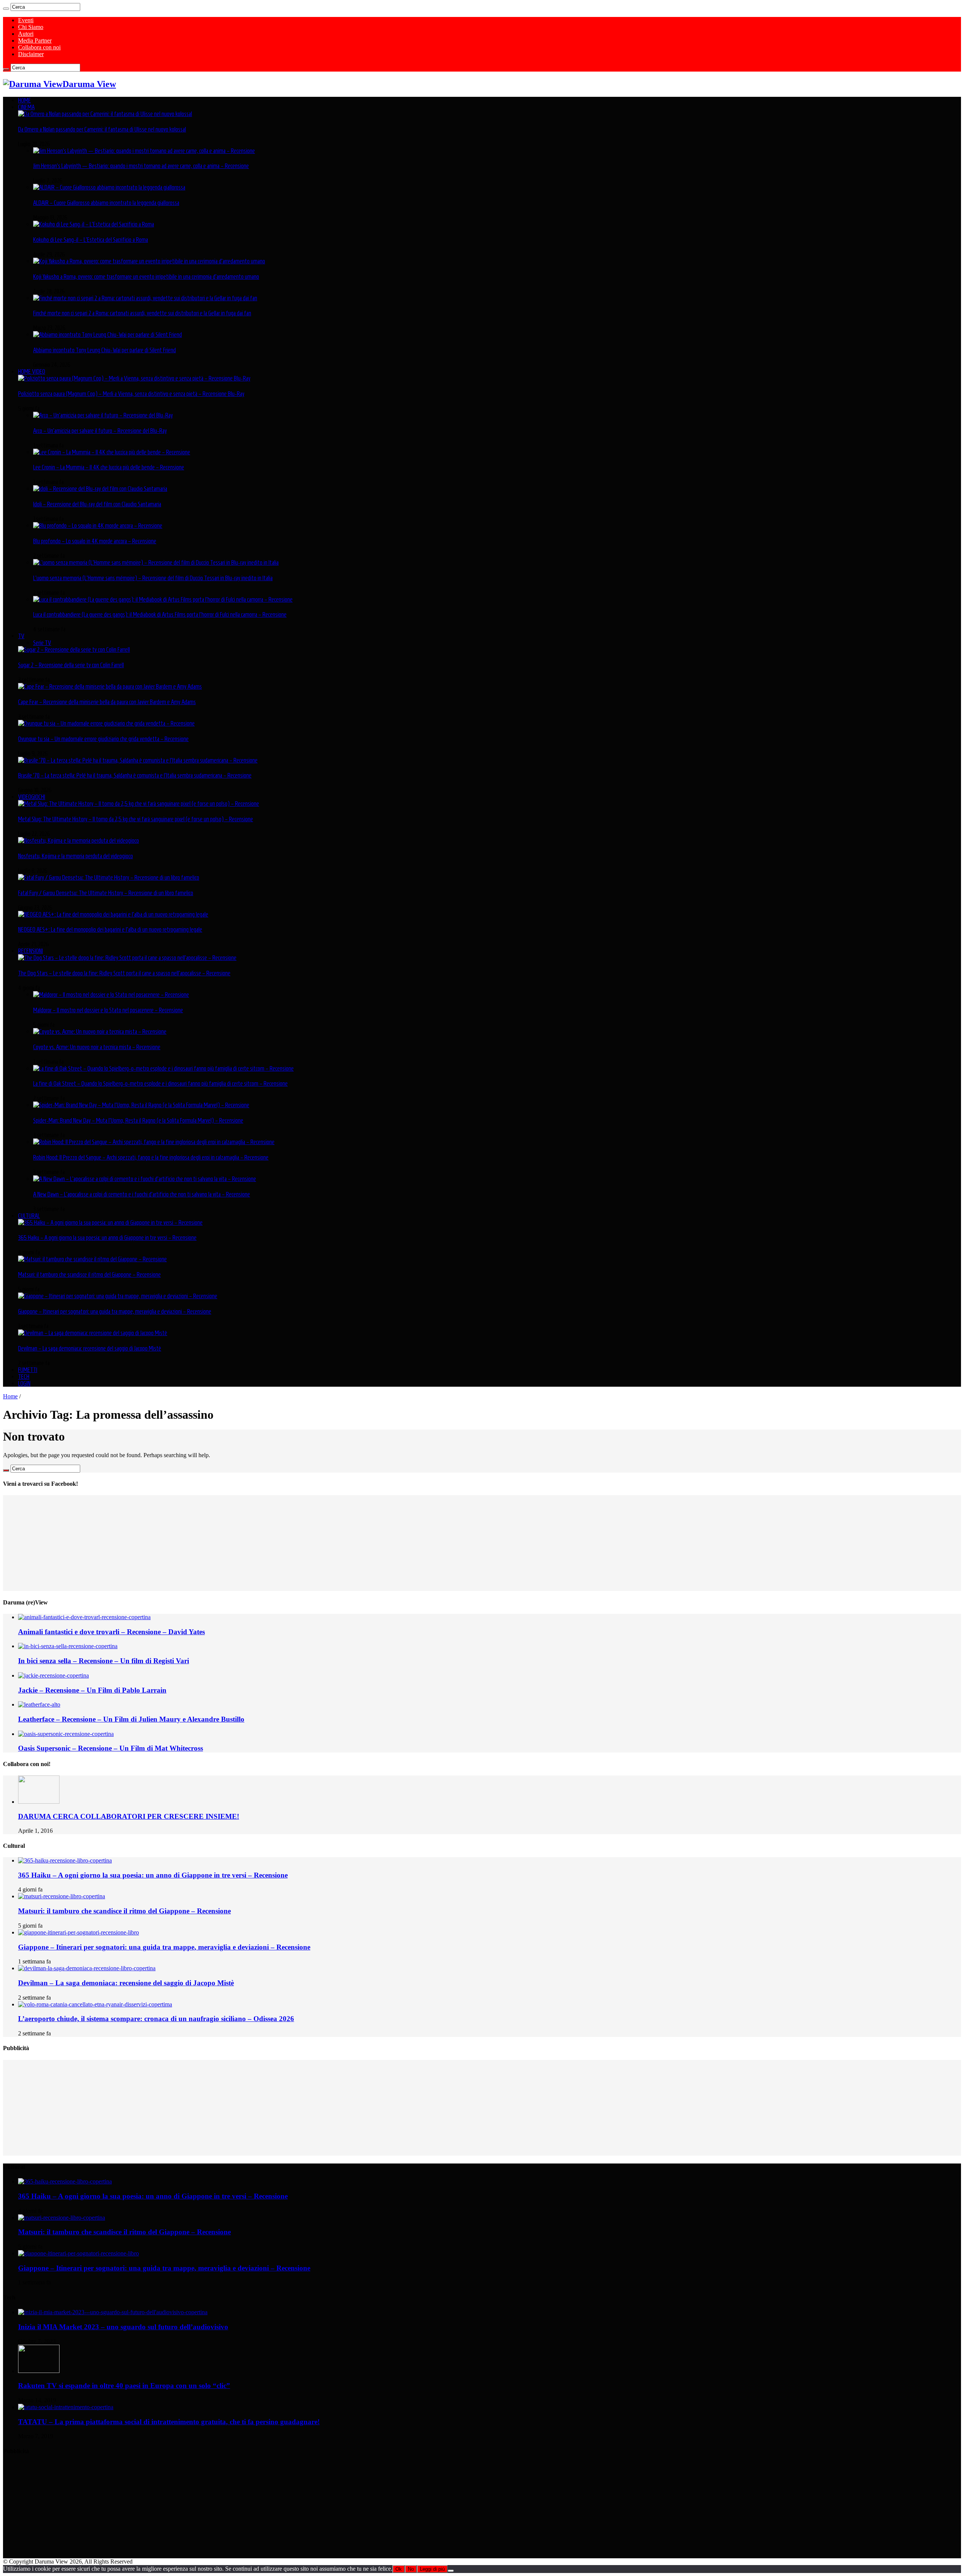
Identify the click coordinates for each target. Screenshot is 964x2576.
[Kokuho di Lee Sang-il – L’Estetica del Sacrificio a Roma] (94, 224)
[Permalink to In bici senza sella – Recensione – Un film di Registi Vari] (68, 1646)
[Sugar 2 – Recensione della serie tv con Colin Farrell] (74, 649)
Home (10, 1396)
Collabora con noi (39, 47)
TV (21, 636)
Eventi (26, 20)
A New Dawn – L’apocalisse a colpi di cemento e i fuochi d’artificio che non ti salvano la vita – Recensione (142, 1194)
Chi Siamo (31, 27)
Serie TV (42, 643)
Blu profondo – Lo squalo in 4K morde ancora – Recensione (95, 541)
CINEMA (26, 107)
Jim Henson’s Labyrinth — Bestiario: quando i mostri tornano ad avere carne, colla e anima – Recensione (141, 166)
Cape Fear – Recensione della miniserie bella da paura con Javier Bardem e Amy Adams (107, 702)
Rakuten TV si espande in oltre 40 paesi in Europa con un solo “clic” (124, 2386)
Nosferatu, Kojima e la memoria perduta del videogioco (76, 856)
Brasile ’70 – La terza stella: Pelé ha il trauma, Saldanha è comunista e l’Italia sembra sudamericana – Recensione (135, 775)
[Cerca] (6, 9)
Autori (26, 34)
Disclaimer (31, 54)
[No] (451, 2571)
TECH (24, 1377)
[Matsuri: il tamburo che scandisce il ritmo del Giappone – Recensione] (92, 1259)
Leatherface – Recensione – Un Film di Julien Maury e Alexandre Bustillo (131, 1719)
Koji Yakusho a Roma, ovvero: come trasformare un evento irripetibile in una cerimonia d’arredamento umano (146, 277)
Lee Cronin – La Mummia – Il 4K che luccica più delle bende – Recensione (109, 467)
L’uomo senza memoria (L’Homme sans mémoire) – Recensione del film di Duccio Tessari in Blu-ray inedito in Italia (153, 578)
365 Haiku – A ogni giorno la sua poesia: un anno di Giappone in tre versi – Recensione (107, 1238)
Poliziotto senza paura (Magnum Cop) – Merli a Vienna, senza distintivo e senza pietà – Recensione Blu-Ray (131, 394)
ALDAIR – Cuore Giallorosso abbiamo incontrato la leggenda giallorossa (106, 203)
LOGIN (24, 1383)
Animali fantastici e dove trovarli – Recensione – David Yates (111, 1632)
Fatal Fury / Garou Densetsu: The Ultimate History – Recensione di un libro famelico (106, 893)
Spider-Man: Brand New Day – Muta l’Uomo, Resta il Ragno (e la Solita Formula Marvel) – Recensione (138, 1120)
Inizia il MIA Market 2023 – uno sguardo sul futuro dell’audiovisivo (123, 2327)
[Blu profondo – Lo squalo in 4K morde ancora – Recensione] (98, 526)
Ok (399, 2569)
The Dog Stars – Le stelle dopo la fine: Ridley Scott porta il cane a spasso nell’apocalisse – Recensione (124, 973)
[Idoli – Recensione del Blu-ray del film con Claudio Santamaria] (100, 489)
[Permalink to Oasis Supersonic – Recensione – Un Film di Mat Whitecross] (66, 1734)
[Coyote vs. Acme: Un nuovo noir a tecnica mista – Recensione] (100, 1031)
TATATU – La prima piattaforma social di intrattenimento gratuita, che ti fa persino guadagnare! (169, 2422)
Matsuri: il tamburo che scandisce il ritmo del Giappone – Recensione (89, 1274)
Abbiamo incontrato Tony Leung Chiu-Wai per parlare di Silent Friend (104, 350)
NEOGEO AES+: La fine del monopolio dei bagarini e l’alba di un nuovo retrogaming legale (110, 929)
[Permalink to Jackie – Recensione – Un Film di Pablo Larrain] (53, 1675)
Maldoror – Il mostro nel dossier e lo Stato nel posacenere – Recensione (108, 1010)
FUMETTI (28, 1370)
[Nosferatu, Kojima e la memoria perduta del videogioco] (79, 840)
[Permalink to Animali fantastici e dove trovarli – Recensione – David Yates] (84, 1617)
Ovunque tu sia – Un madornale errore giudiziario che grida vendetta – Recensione (103, 739)
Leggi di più (432, 2569)
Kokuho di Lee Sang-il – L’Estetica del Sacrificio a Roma (91, 240)
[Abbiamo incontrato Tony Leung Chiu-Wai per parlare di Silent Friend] (108, 335)
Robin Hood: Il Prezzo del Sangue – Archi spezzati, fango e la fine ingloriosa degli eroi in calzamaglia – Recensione (151, 1157)
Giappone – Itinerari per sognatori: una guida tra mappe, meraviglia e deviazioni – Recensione (115, 1311)
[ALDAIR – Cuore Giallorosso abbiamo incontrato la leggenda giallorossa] (109, 187)
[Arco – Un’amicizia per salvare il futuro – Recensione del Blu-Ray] (103, 415)
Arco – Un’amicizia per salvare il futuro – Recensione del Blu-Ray (100, 431)
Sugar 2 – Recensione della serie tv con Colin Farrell (71, 665)
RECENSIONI (31, 951)
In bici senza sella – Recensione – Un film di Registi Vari (104, 1661)
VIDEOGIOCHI (32, 797)
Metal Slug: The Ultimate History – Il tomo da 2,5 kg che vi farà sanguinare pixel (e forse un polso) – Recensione (136, 819)
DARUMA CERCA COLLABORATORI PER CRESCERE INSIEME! (129, 1816)
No (411, 2569)
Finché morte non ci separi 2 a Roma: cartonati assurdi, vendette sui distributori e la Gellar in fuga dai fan (142, 313)
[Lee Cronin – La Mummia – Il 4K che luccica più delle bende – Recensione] (112, 452)
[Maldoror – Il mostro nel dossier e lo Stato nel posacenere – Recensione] (111, 995)
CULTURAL (29, 1216)
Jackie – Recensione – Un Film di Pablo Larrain (92, 1690)
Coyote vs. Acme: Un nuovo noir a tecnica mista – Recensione (97, 1047)
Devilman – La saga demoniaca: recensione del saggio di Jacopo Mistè (90, 1348)
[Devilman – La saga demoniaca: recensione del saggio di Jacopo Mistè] (93, 1333)
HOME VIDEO (32, 371)
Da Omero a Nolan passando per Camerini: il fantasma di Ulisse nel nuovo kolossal (102, 129)
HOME (24, 100)
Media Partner (35, 40)
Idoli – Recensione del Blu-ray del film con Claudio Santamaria (97, 504)
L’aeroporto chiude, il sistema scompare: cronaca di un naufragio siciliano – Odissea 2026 (156, 2019)
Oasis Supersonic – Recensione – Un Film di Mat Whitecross (111, 1748)
